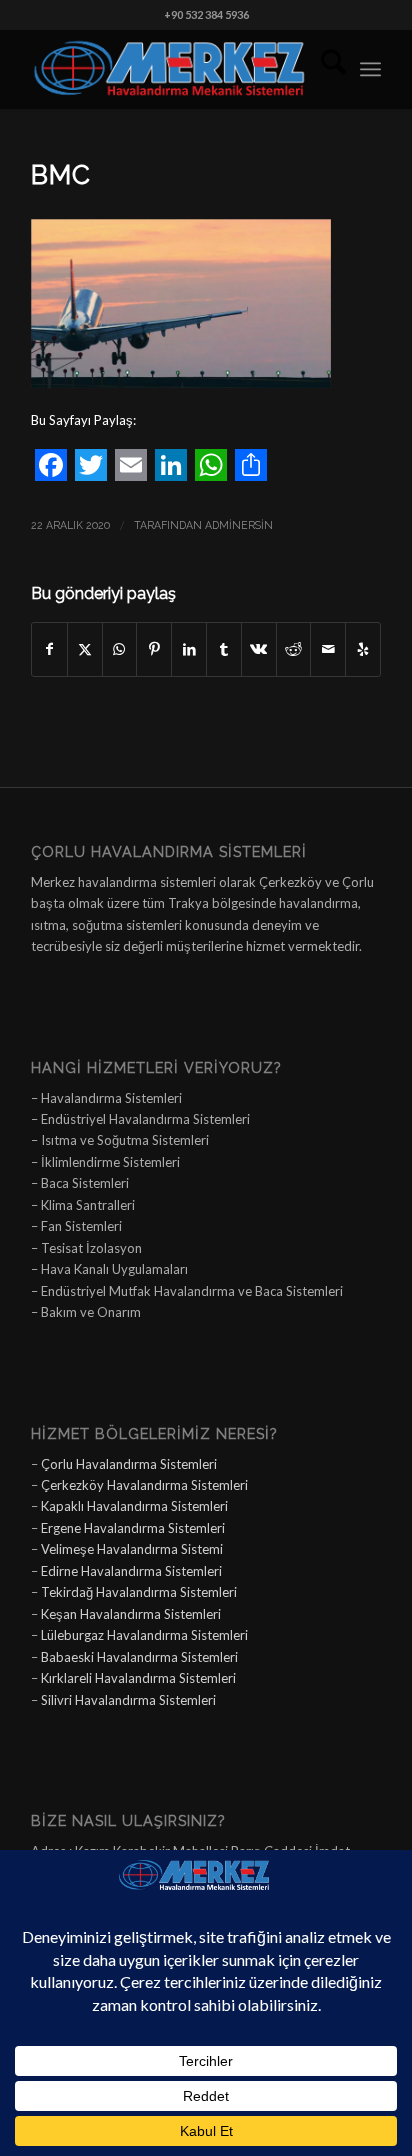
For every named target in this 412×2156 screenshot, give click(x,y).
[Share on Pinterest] (154, 649)
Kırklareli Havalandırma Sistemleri (138, 1678)
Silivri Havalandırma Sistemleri (128, 1700)
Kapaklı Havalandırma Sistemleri (134, 1506)
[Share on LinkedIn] (189, 649)
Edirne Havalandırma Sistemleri (131, 1571)
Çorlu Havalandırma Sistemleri (129, 1464)
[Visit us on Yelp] (363, 649)
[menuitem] (323, 69)
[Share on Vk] (259, 649)
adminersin (239, 525)
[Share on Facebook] (49, 649)
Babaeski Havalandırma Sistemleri (139, 1657)
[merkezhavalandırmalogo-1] (171, 69)
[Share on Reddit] (294, 649)
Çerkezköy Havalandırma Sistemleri (144, 1485)
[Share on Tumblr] (224, 649)
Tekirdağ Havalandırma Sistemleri (139, 1592)
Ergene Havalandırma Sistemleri (133, 1528)
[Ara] (323, 69)
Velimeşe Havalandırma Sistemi (132, 1549)
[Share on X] (85, 649)
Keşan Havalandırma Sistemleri (131, 1614)
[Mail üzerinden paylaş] (328, 649)
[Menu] (370, 69)
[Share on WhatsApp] (120, 649)
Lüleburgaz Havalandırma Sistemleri (144, 1635)
